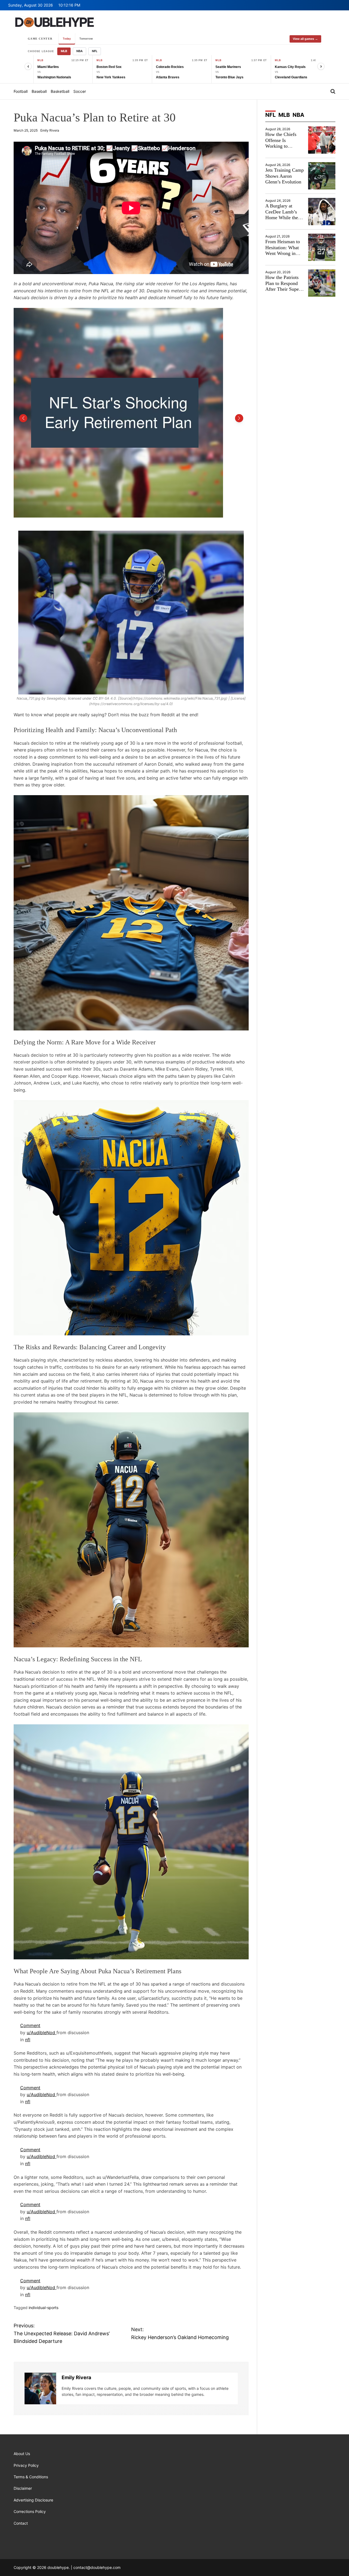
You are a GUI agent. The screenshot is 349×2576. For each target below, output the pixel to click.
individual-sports (43, 2308)
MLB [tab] (284, 115)
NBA (79, 51)
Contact (21, 2523)
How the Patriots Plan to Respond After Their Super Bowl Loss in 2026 (284, 286)
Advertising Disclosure (33, 2500)
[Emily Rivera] (40, 2388)
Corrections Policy (30, 2511)
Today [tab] (67, 38)
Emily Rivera (50, 130)
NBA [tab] (298, 115)
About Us (22, 2454)
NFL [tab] (270, 115)
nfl (28, 2040)
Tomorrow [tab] (86, 38)
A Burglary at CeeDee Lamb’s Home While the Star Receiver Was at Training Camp (284, 218)
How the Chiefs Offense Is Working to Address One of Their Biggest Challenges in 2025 (284, 149)
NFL (95, 51)
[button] (23, 418)
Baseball (39, 91)
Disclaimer (23, 2488)
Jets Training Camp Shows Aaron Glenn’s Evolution (285, 176)
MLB (64, 51)
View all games (305, 39)
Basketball (60, 91)
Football (21, 91)
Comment (30, 2025)
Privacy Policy (26, 2465)
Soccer (80, 91)
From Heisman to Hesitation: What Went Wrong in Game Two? (283, 250)
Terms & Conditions (31, 2477)
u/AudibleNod (42, 2033)
